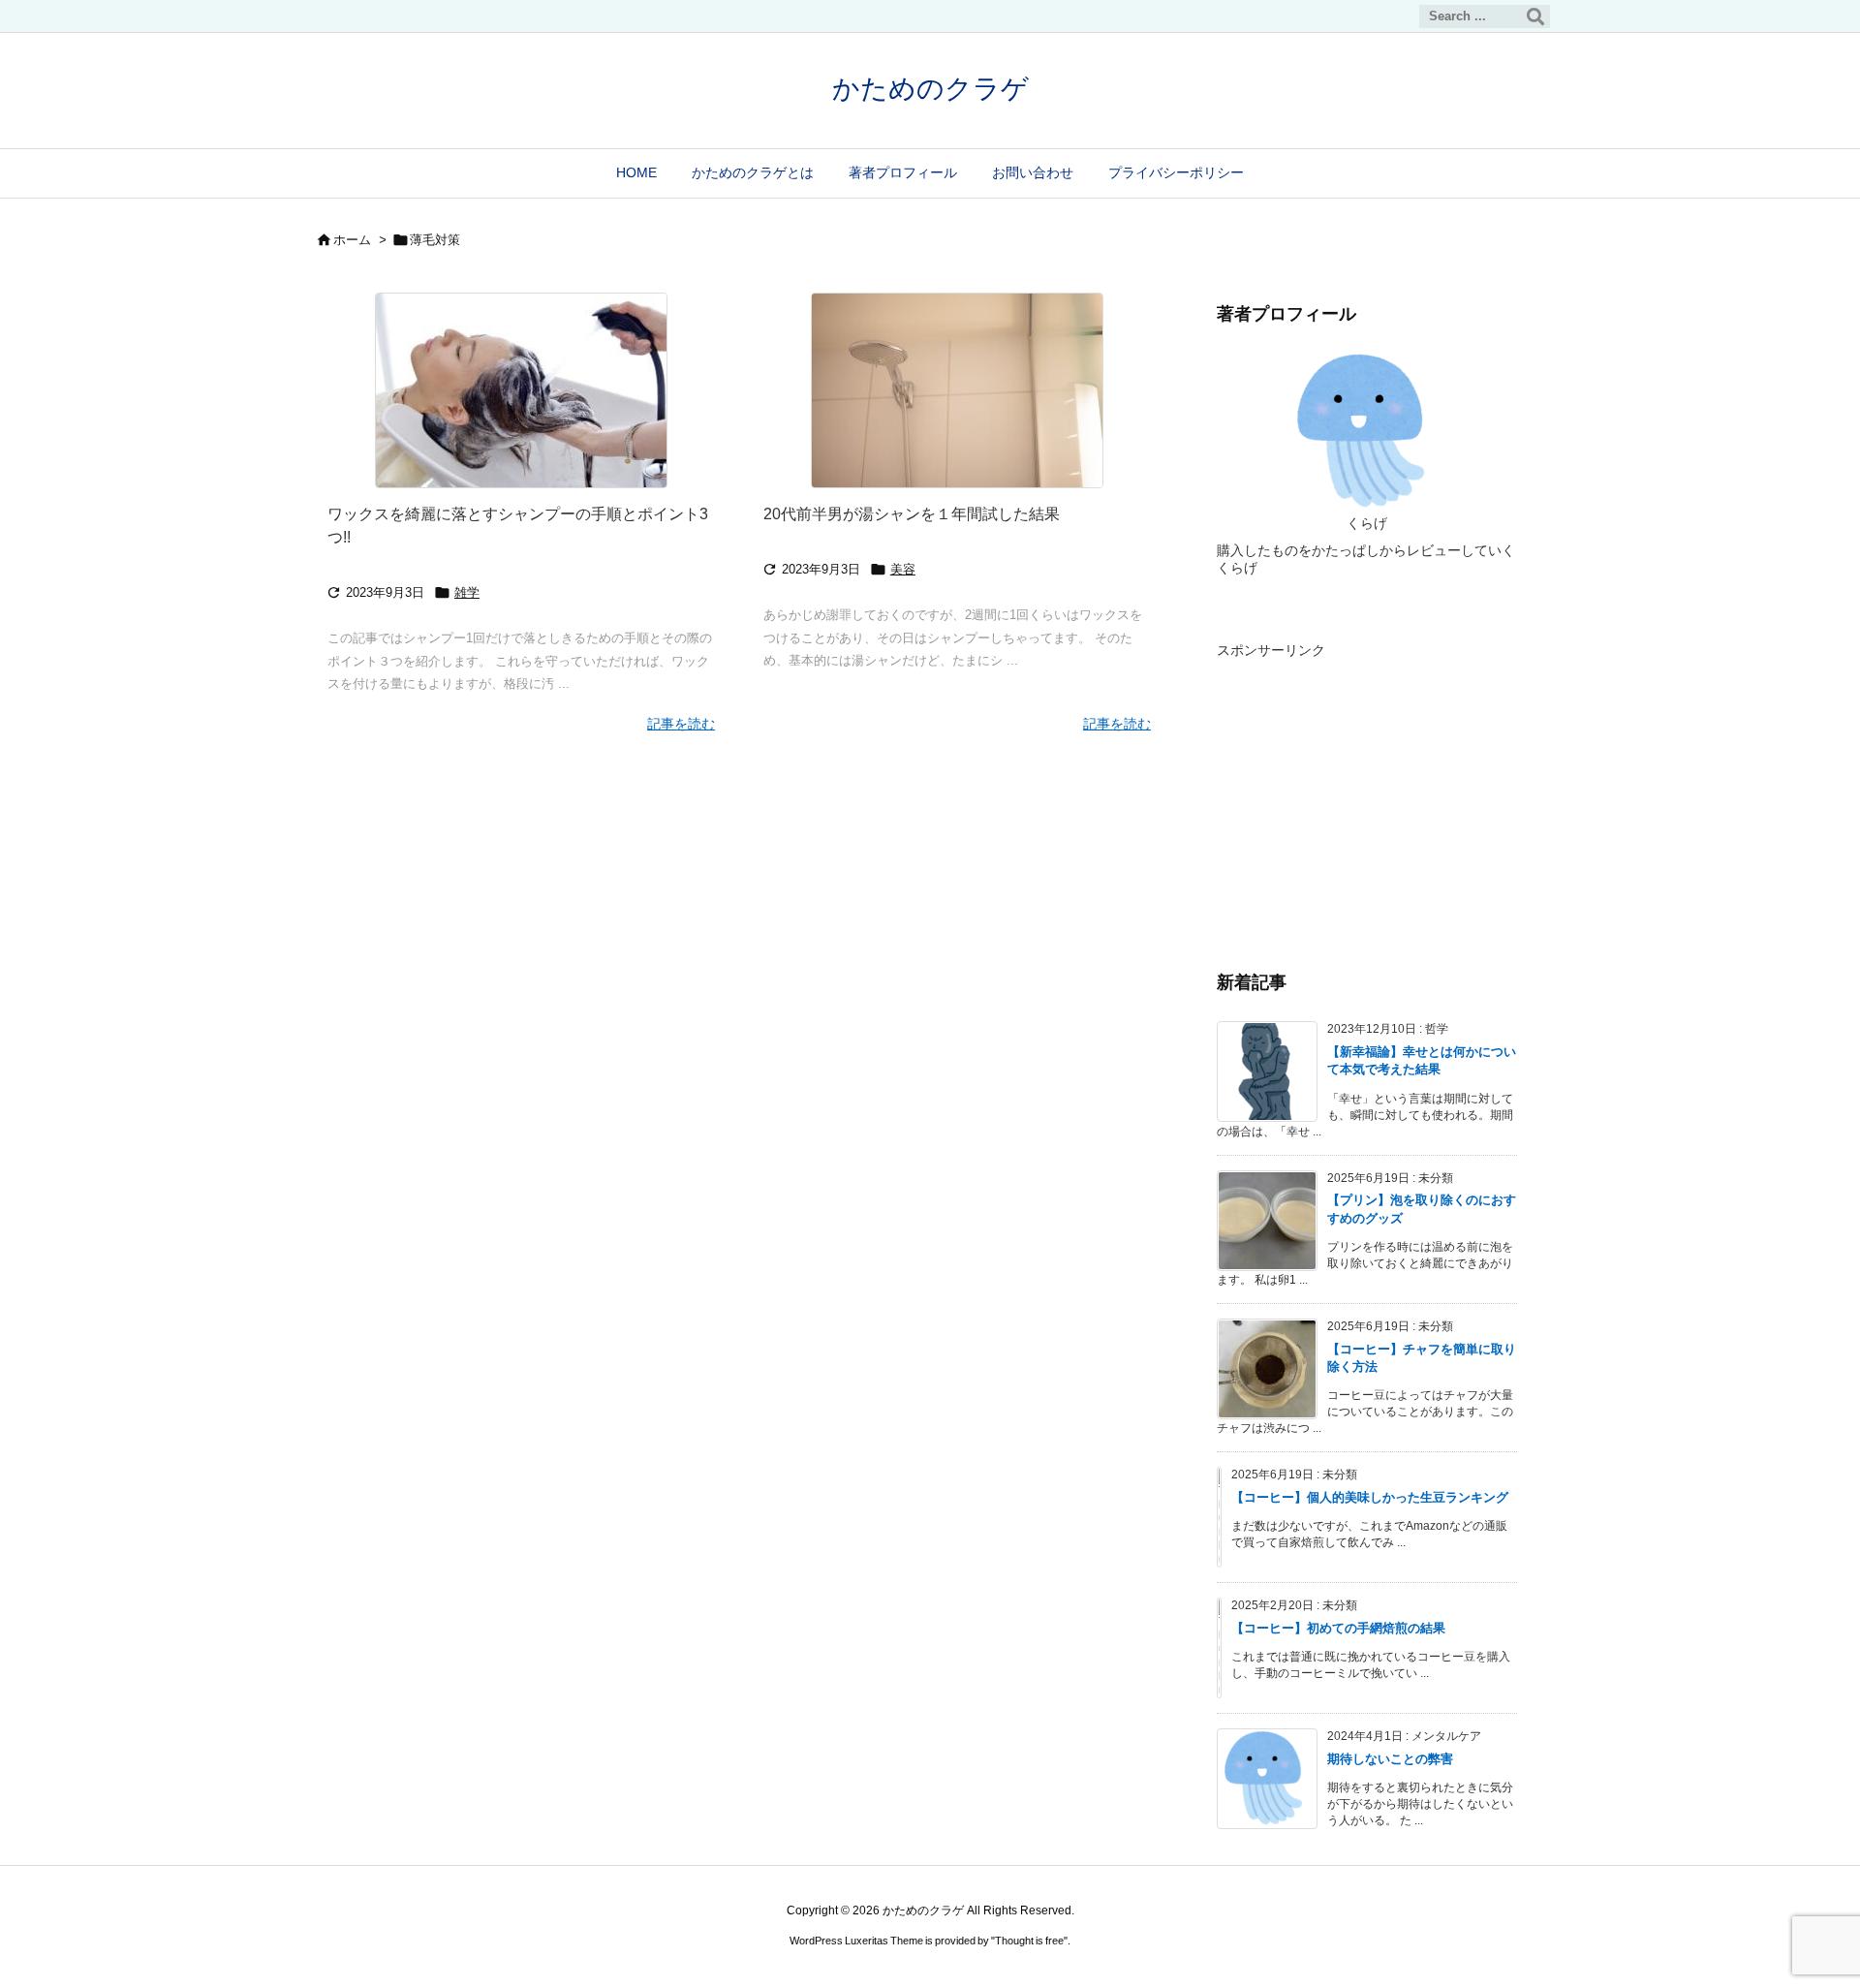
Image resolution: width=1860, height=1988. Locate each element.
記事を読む (681, 724)
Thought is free (1029, 1941)
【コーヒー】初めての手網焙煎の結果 (1338, 1628)
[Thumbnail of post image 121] (521, 390)
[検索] (1535, 16)
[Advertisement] (1367, 786)
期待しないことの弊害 (1390, 1759)
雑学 (467, 592)
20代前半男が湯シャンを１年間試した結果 (912, 514)
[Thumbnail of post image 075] (957, 390)
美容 (903, 569)
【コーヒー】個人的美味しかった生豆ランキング (1370, 1497)
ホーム (352, 240)
